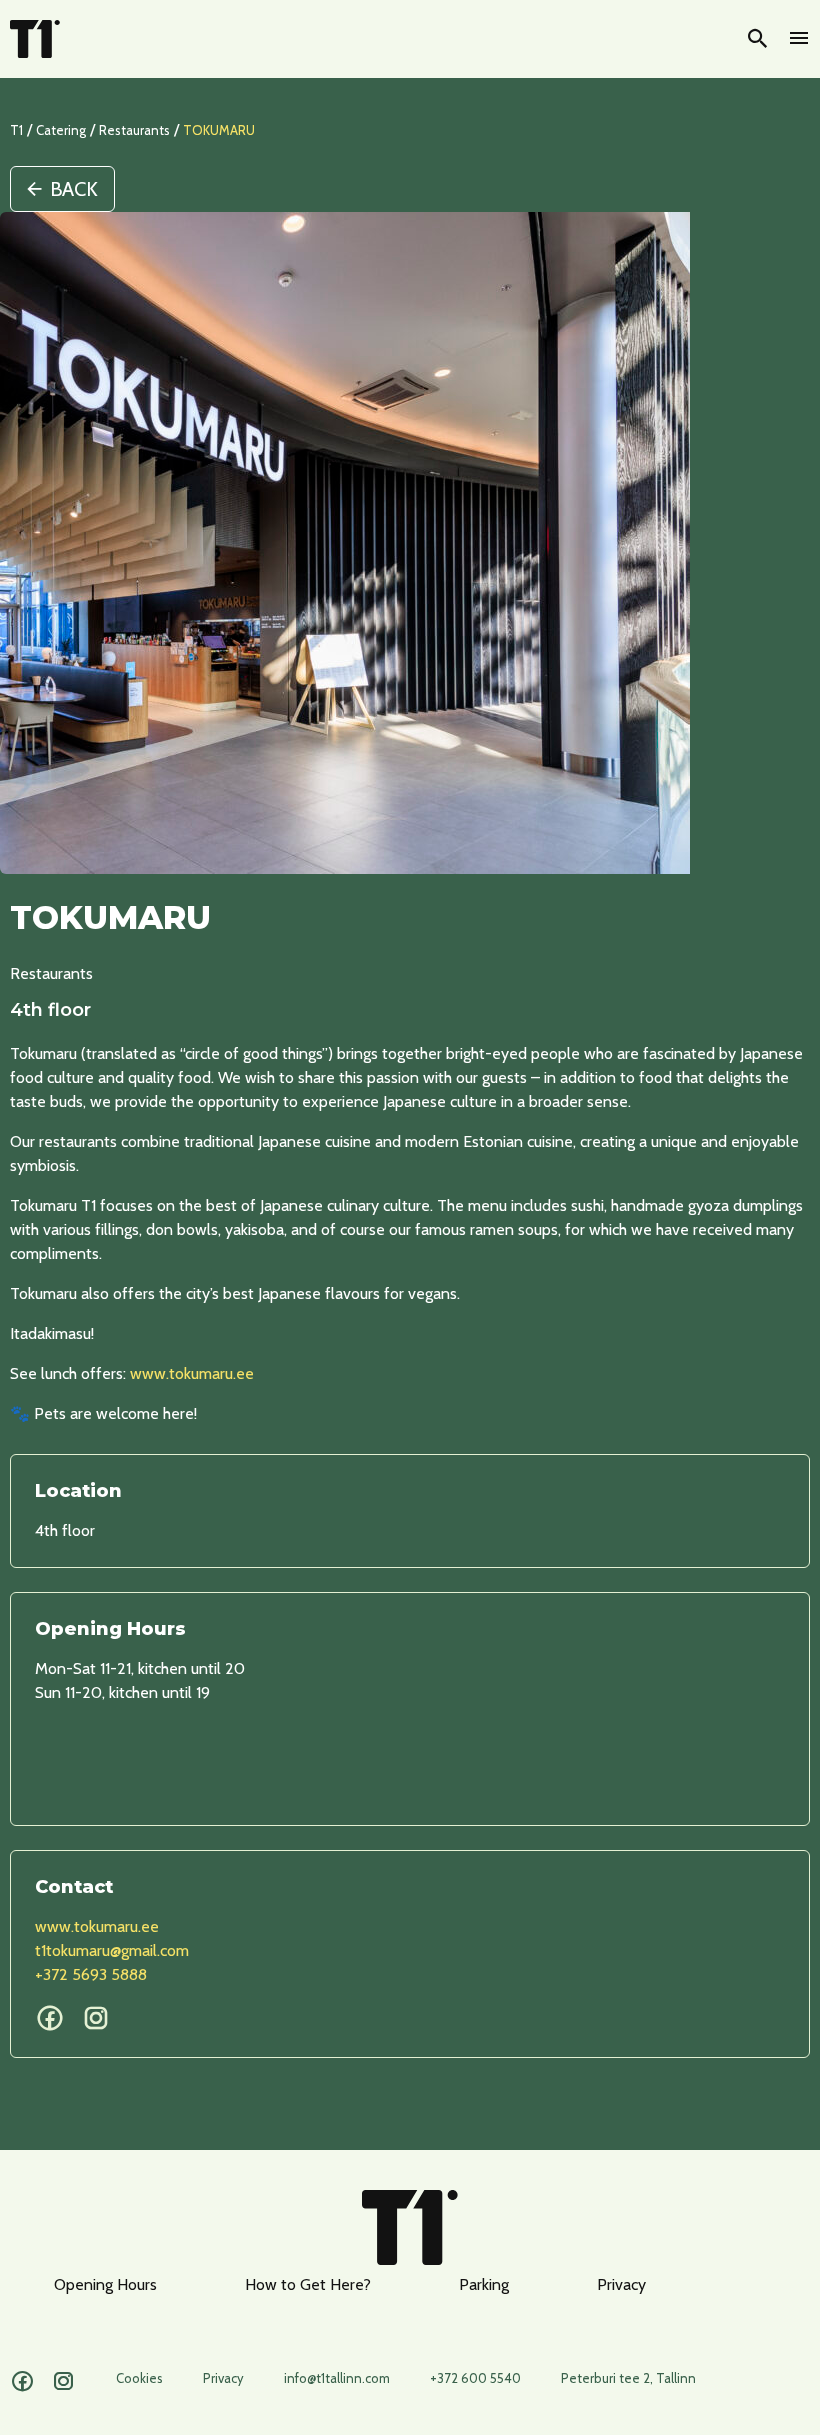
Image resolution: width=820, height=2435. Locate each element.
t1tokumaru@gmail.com (112, 1950)
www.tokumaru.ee (192, 1373)
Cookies (139, 2378)
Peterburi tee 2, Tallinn (628, 2378)
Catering (61, 130)
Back (74, 189)
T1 (16, 130)
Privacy (621, 2284)
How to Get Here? (308, 2284)
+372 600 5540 (475, 2378)
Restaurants (134, 130)
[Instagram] (63, 2382)
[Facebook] (22, 2382)
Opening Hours (105, 2284)
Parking (484, 2284)
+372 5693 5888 (91, 1974)
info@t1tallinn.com (337, 2378)
